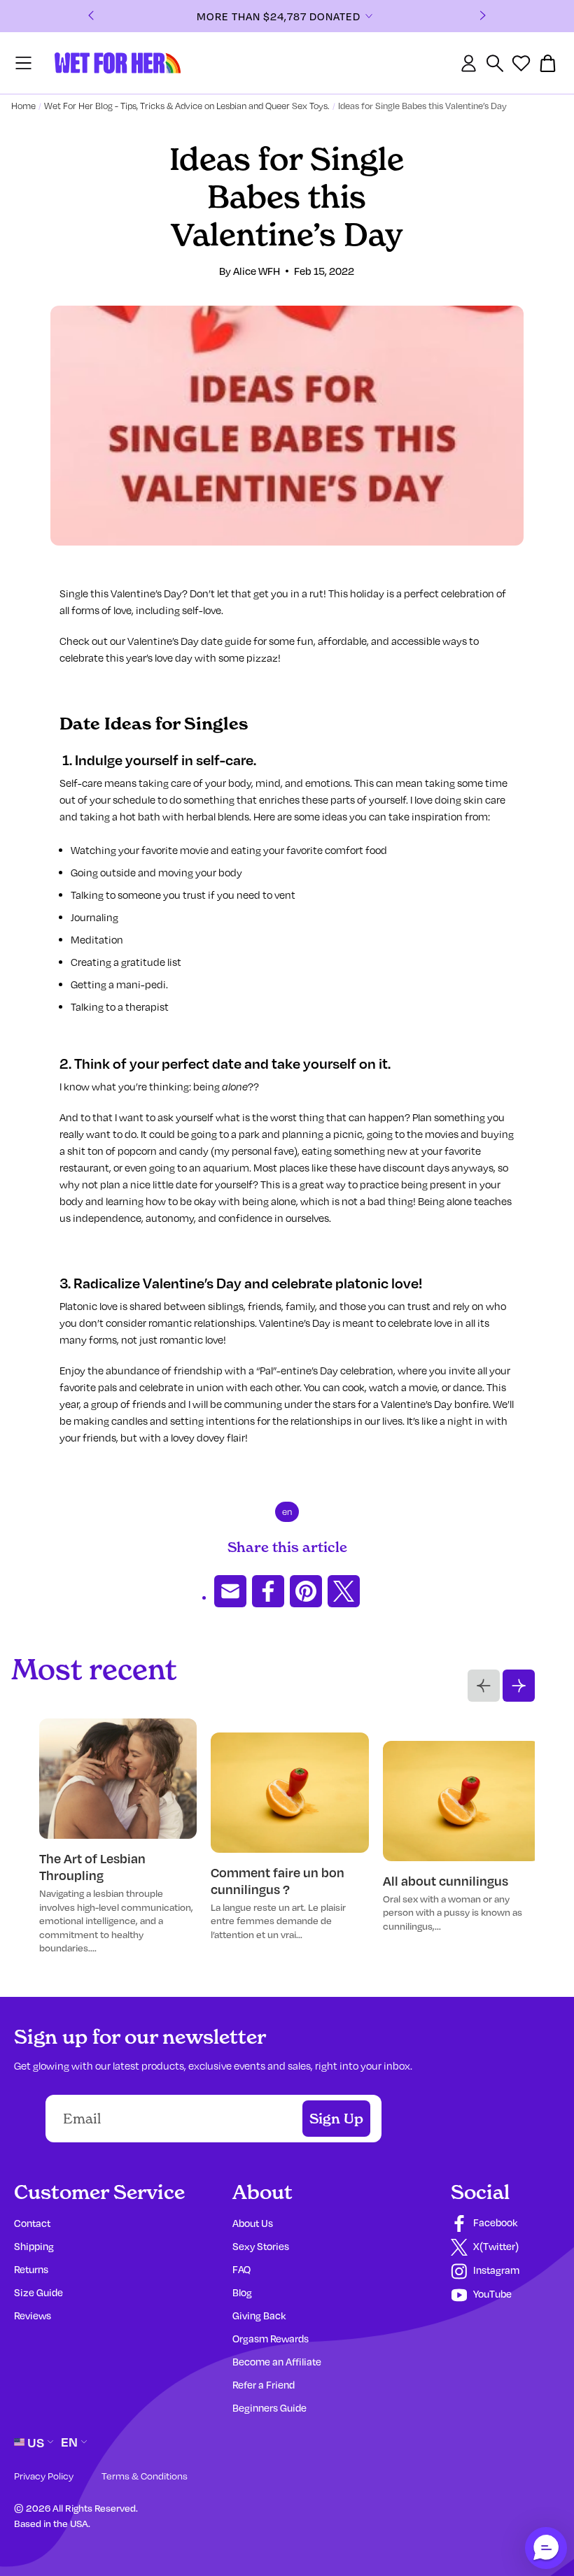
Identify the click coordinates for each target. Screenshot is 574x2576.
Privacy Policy (44, 2476)
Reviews (33, 2315)
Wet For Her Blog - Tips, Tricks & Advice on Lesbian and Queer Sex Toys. (187, 106)
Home (23, 106)
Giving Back (259, 2315)
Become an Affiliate (277, 2362)
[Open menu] (23, 63)
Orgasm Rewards (271, 2339)
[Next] (483, 16)
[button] (546, 2548)
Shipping (34, 2246)
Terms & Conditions (145, 2476)
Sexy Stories (261, 2246)
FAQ (241, 2269)
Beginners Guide (269, 2408)
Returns (31, 2269)
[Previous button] (484, 1686)
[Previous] (91, 16)
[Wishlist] (521, 63)
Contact (32, 2223)
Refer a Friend (264, 2385)
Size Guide (38, 2292)
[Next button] (519, 1686)
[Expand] (384, 16)
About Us (253, 2223)
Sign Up (336, 2119)
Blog (242, 2292)
